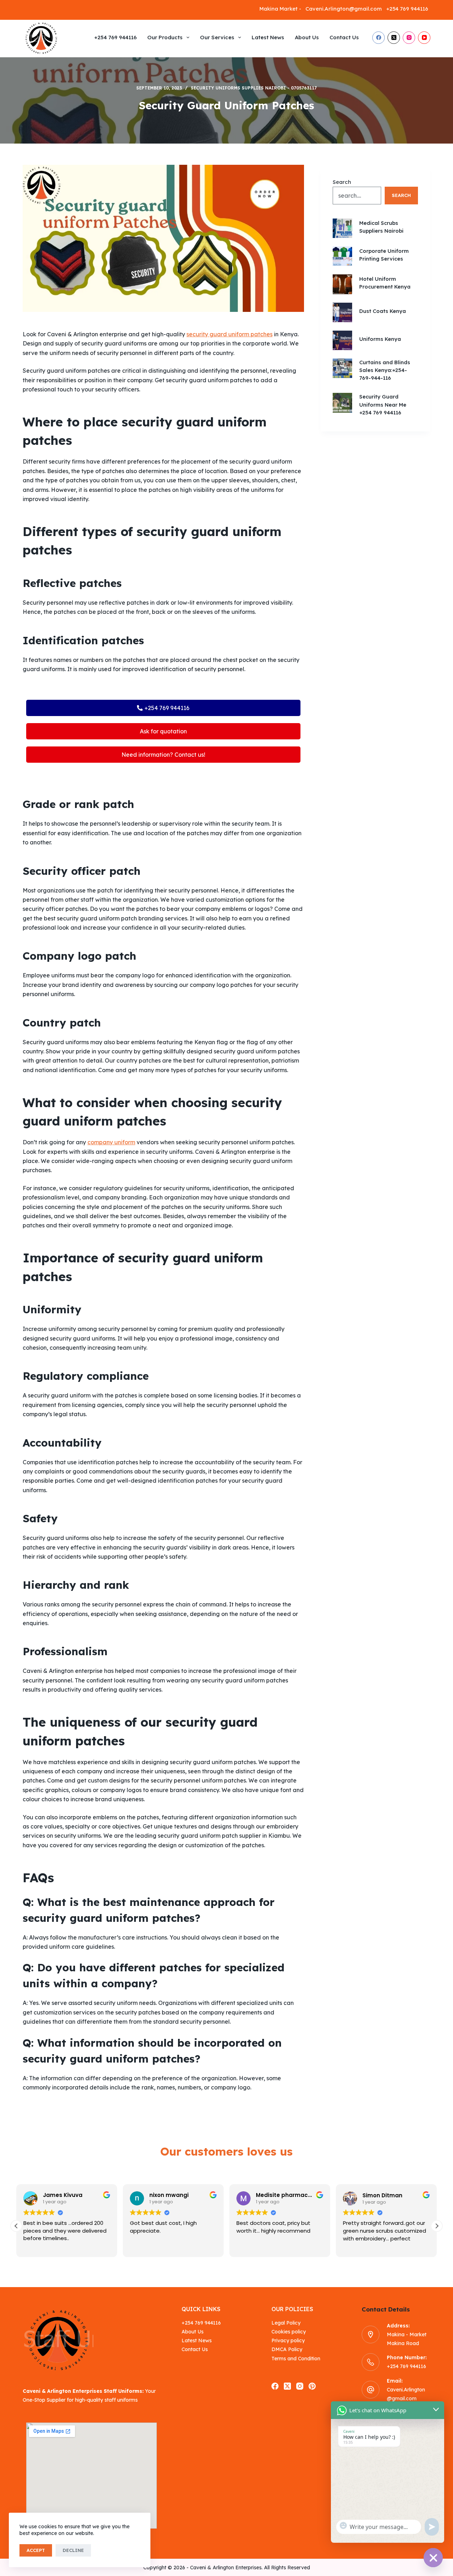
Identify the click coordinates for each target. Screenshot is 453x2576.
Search (342, 182)
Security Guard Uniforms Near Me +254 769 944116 (383, 404)
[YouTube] (424, 38)
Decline (73, 2550)
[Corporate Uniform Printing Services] (342, 256)
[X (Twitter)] (394, 38)
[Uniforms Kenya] (342, 340)
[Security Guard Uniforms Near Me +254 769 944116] (342, 403)
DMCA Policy (287, 2349)
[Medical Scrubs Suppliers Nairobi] (342, 228)
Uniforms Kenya (380, 339)
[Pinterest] (312, 2386)
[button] (437, 2226)
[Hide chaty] (433, 2558)
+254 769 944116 (115, 37)
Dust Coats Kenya (383, 311)
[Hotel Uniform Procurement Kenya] (342, 284)
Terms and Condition (296, 2359)
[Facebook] (379, 38)
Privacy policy (288, 2341)
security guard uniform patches (230, 334)
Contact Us (344, 37)
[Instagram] (409, 38)
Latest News (268, 37)
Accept (36, 2550)
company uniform (111, 1142)
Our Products (165, 37)
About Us (307, 37)
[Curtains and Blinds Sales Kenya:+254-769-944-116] (342, 368)
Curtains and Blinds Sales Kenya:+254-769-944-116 (385, 370)
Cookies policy (289, 2332)
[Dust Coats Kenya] (342, 312)
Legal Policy (286, 2323)
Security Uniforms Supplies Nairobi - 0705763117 (254, 88)
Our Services (217, 37)
